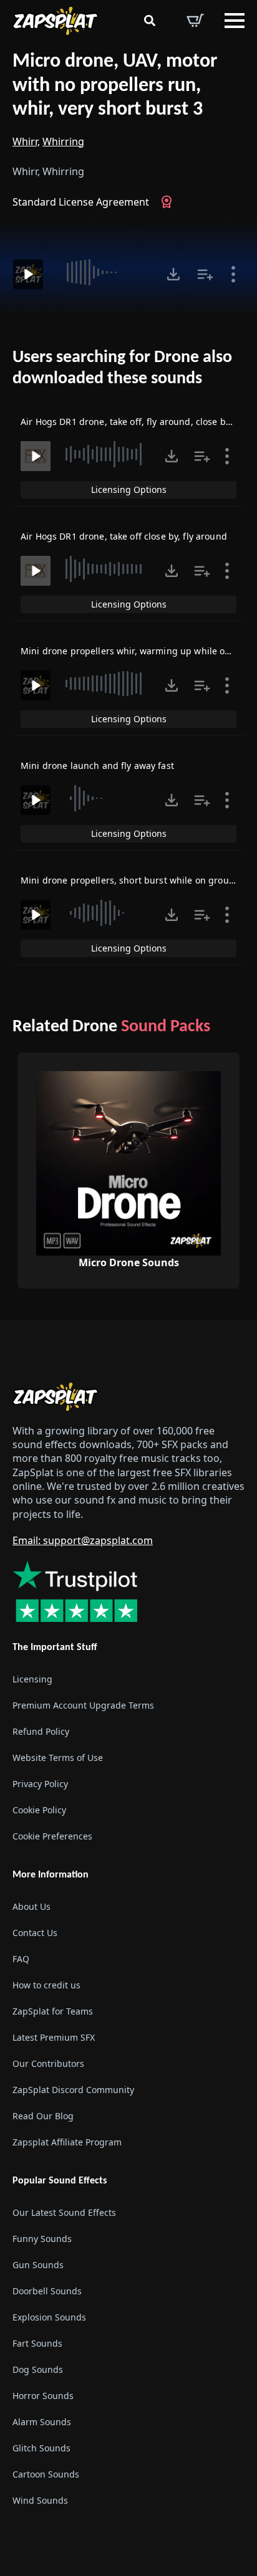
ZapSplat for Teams (53, 2011)
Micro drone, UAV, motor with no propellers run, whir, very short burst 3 (115, 86)
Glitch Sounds (41, 2448)
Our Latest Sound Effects (64, 2212)
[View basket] (195, 21)
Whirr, (26, 141)
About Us (32, 1906)
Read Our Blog (43, 2116)
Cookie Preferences (52, 1836)
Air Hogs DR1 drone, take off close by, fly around (124, 536)
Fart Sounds (37, 2343)
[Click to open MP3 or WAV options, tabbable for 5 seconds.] (173, 274)
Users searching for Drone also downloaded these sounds (122, 368)
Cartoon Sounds (46, 2474)
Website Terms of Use (58, 1758)
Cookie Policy (39, 1810)
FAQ (21, 1959)
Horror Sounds (43, 2396)
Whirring (63, 141)
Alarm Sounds (42, 2422)
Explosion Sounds (49, 2317)
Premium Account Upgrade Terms (83, 1705)
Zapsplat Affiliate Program (67, 2142)
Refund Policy (41, 1731)
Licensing (32, 1679)
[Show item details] (233, 274)
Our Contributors (48, 2063)
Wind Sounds (40, 2500)
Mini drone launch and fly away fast (97, 766)
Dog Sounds (38, 2369)
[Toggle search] (150, 21)
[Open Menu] (235, 21)
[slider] (103, 272)
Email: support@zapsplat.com (83, 1540)
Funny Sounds (42, 2239)
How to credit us (46, 1985)
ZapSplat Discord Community (73, 2090)
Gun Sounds (38, 2265)
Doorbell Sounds (47, 2291)
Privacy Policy (40, 1784)
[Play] (28, 274)
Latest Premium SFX (54, 2037)
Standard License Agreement (81, 202)
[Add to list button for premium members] (205, 274)
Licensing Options (129, 489)
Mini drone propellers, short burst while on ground (130, 880)
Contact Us (35, 1933)
